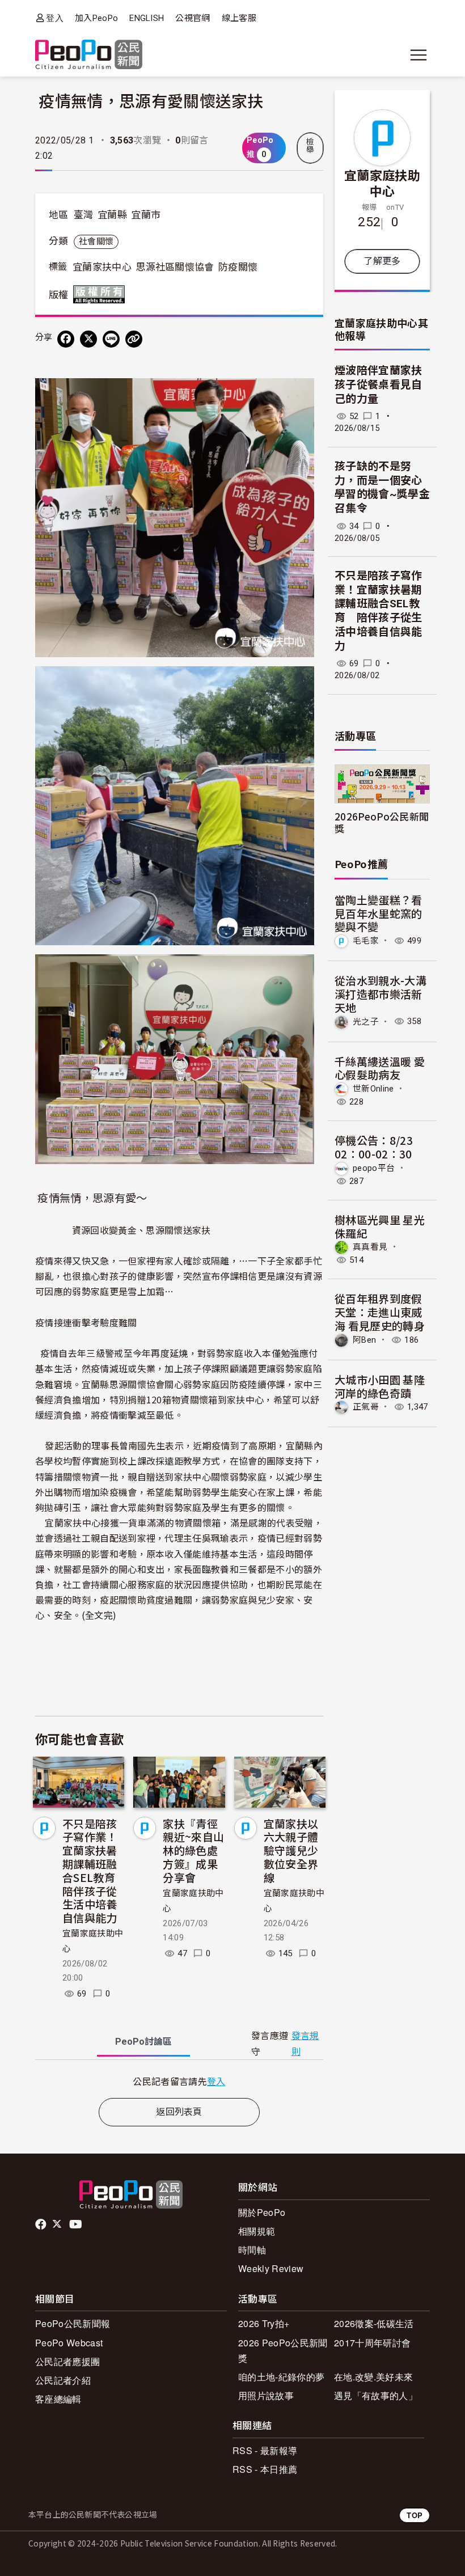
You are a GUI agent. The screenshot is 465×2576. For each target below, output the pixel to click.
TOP (415, 2515)
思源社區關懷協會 (175, 267)
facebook (42, 2224)
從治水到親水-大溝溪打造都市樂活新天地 (381, 994)
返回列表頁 (179, 2112)
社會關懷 (96, 242)
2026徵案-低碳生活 (374, 2323)
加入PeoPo (96, 18)
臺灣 (84, 215)
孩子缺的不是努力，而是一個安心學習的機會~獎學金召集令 (382, 487)
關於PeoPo (262, 2212)
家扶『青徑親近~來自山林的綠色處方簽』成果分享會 (193, 1850)
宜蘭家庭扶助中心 (382, 183)
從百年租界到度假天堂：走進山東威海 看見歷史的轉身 (380, 1312)
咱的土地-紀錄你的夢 (281, 2377)
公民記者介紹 (63, 2380)
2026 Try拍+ (264, 2323)
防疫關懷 (238, 267)
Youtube (77, 2224)
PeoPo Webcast (69, 2343)
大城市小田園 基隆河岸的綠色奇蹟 (380, 1386)
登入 (55, 18)
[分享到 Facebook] (66, 339)
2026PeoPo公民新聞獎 (382, 822)
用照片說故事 (266, 2395)
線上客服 (239, 18)
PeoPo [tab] (143, 2042)
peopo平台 (374, 1168)
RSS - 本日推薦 (265, 2469)
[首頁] (89, 55)
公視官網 (193, 18)
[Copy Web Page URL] (134, 339)
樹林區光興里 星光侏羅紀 (380, 1226)
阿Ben (364, 1340)
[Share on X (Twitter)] (88, 339)
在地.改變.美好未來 (373, 2377)
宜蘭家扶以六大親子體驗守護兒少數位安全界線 (291, 1850)
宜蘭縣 (112, 215)
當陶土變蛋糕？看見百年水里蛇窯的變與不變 (379, 913)
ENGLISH (147, 18)
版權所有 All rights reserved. (102, 294)
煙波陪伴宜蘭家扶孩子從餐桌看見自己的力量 (379, 384)
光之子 (366, 1021)
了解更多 (382, 261)
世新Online (373, 1089)
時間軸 (252, 2250)
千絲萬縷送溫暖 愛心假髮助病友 (380, 1068)
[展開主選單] (418, 55)
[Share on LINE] (111, 339)
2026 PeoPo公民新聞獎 (283, 2350)
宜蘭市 (146, 215)
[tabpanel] (179, 2081)
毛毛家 (366, 941)
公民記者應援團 (67, 2361)
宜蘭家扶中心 (102, 267)
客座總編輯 (58, 2399)
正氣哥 (366, 1407)
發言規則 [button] (305, 2044)
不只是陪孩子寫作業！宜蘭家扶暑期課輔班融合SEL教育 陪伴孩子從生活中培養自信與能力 (94, 1871)
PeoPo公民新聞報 (73, 2323)
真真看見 (370, 1247)
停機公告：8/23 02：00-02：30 (374, 1147)
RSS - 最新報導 (265, 2450)
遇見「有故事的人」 (376, 2395)
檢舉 (310, 146)
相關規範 (257, 2231)
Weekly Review (271, 2268)
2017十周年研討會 (372, 2343)
